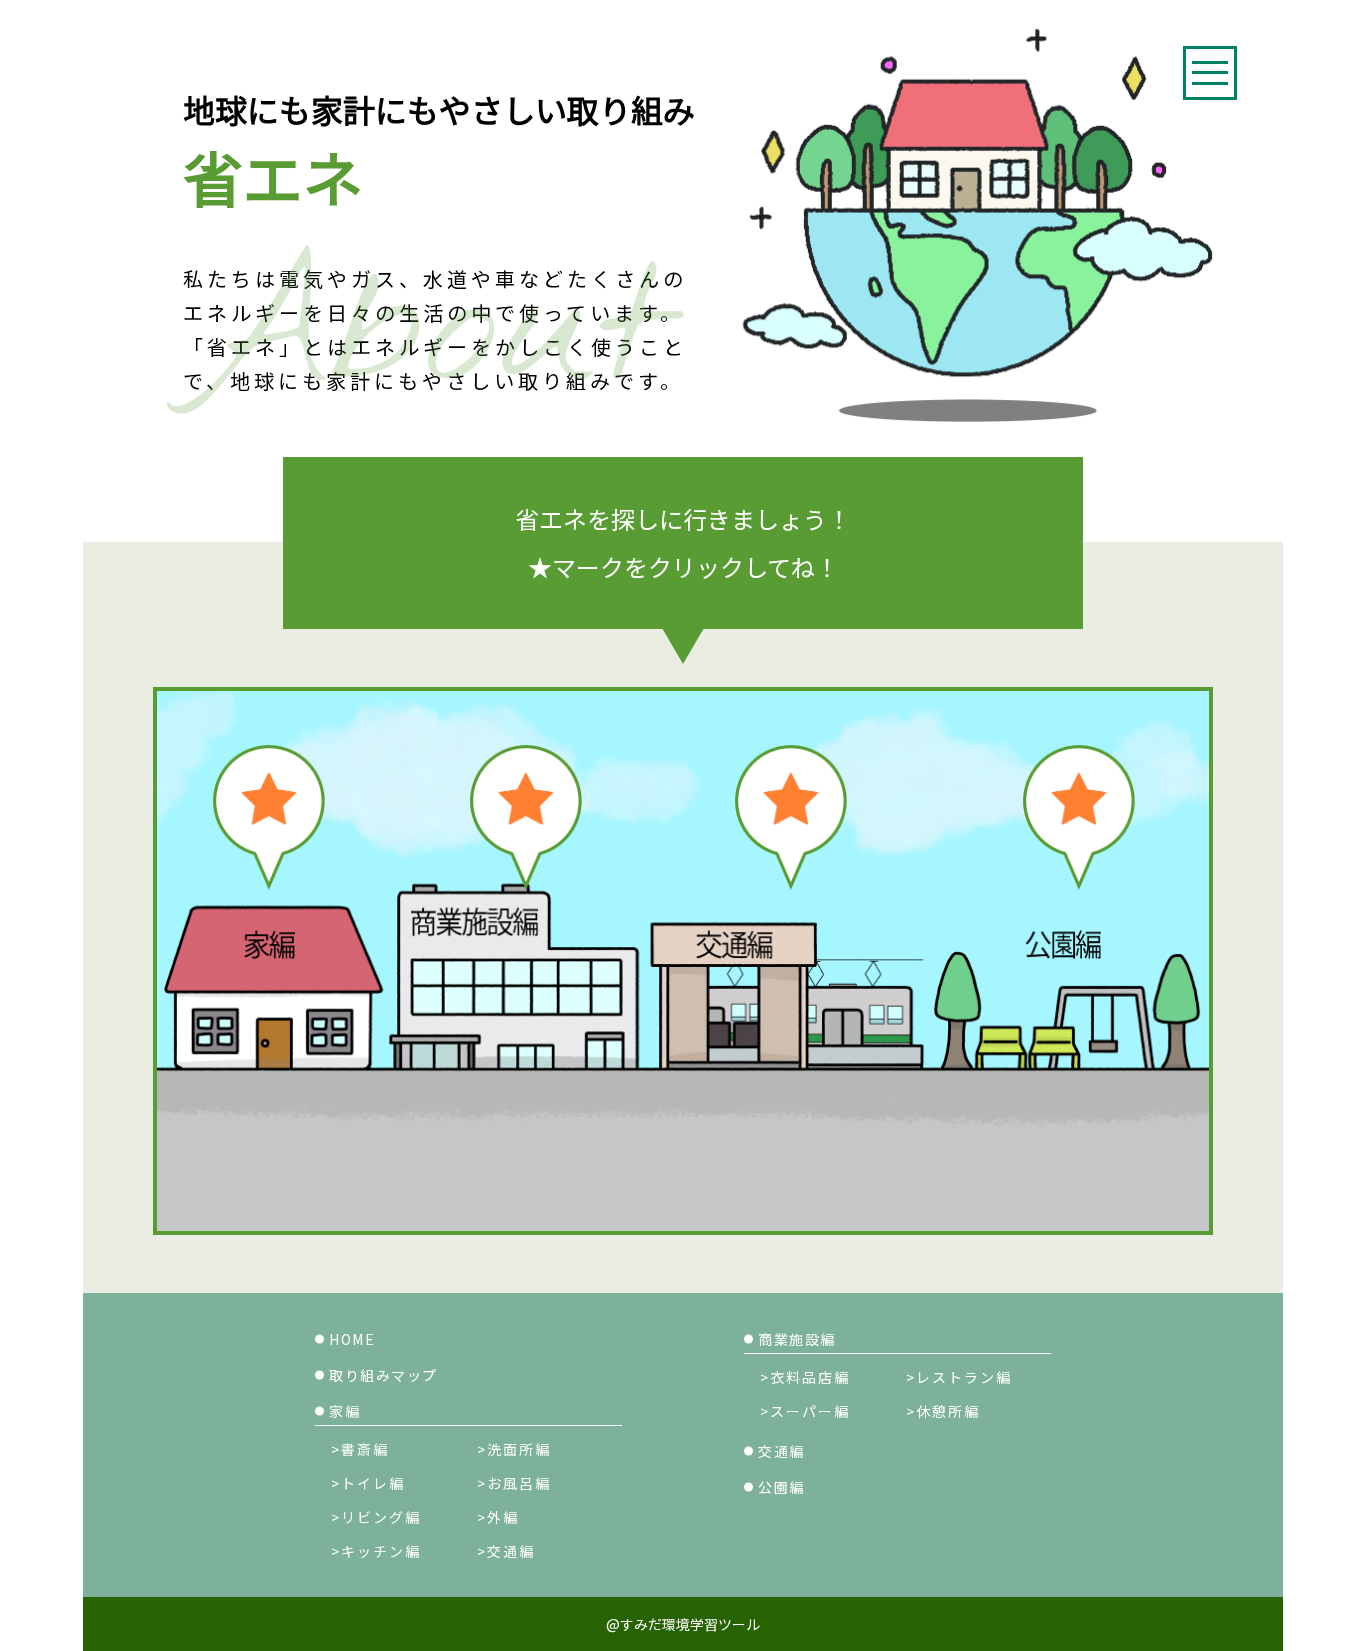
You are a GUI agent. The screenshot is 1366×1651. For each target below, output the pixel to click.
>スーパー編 (805, 1411)
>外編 (498, 1517)
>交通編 (506, 1551)
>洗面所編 (514, 1449)
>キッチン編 (376, 1551)
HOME (352, 1339)
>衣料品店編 (805, 1377)
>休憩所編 (943, 1411)
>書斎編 (360, 1449)
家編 (344, 1411)
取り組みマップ (383, 1375)
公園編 (781, 1487)
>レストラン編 (959, 1377)
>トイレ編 (368, 1483)
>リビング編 (376, 1517)
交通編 (781, 1451)
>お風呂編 (514, 1483)
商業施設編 (797, 1339)
